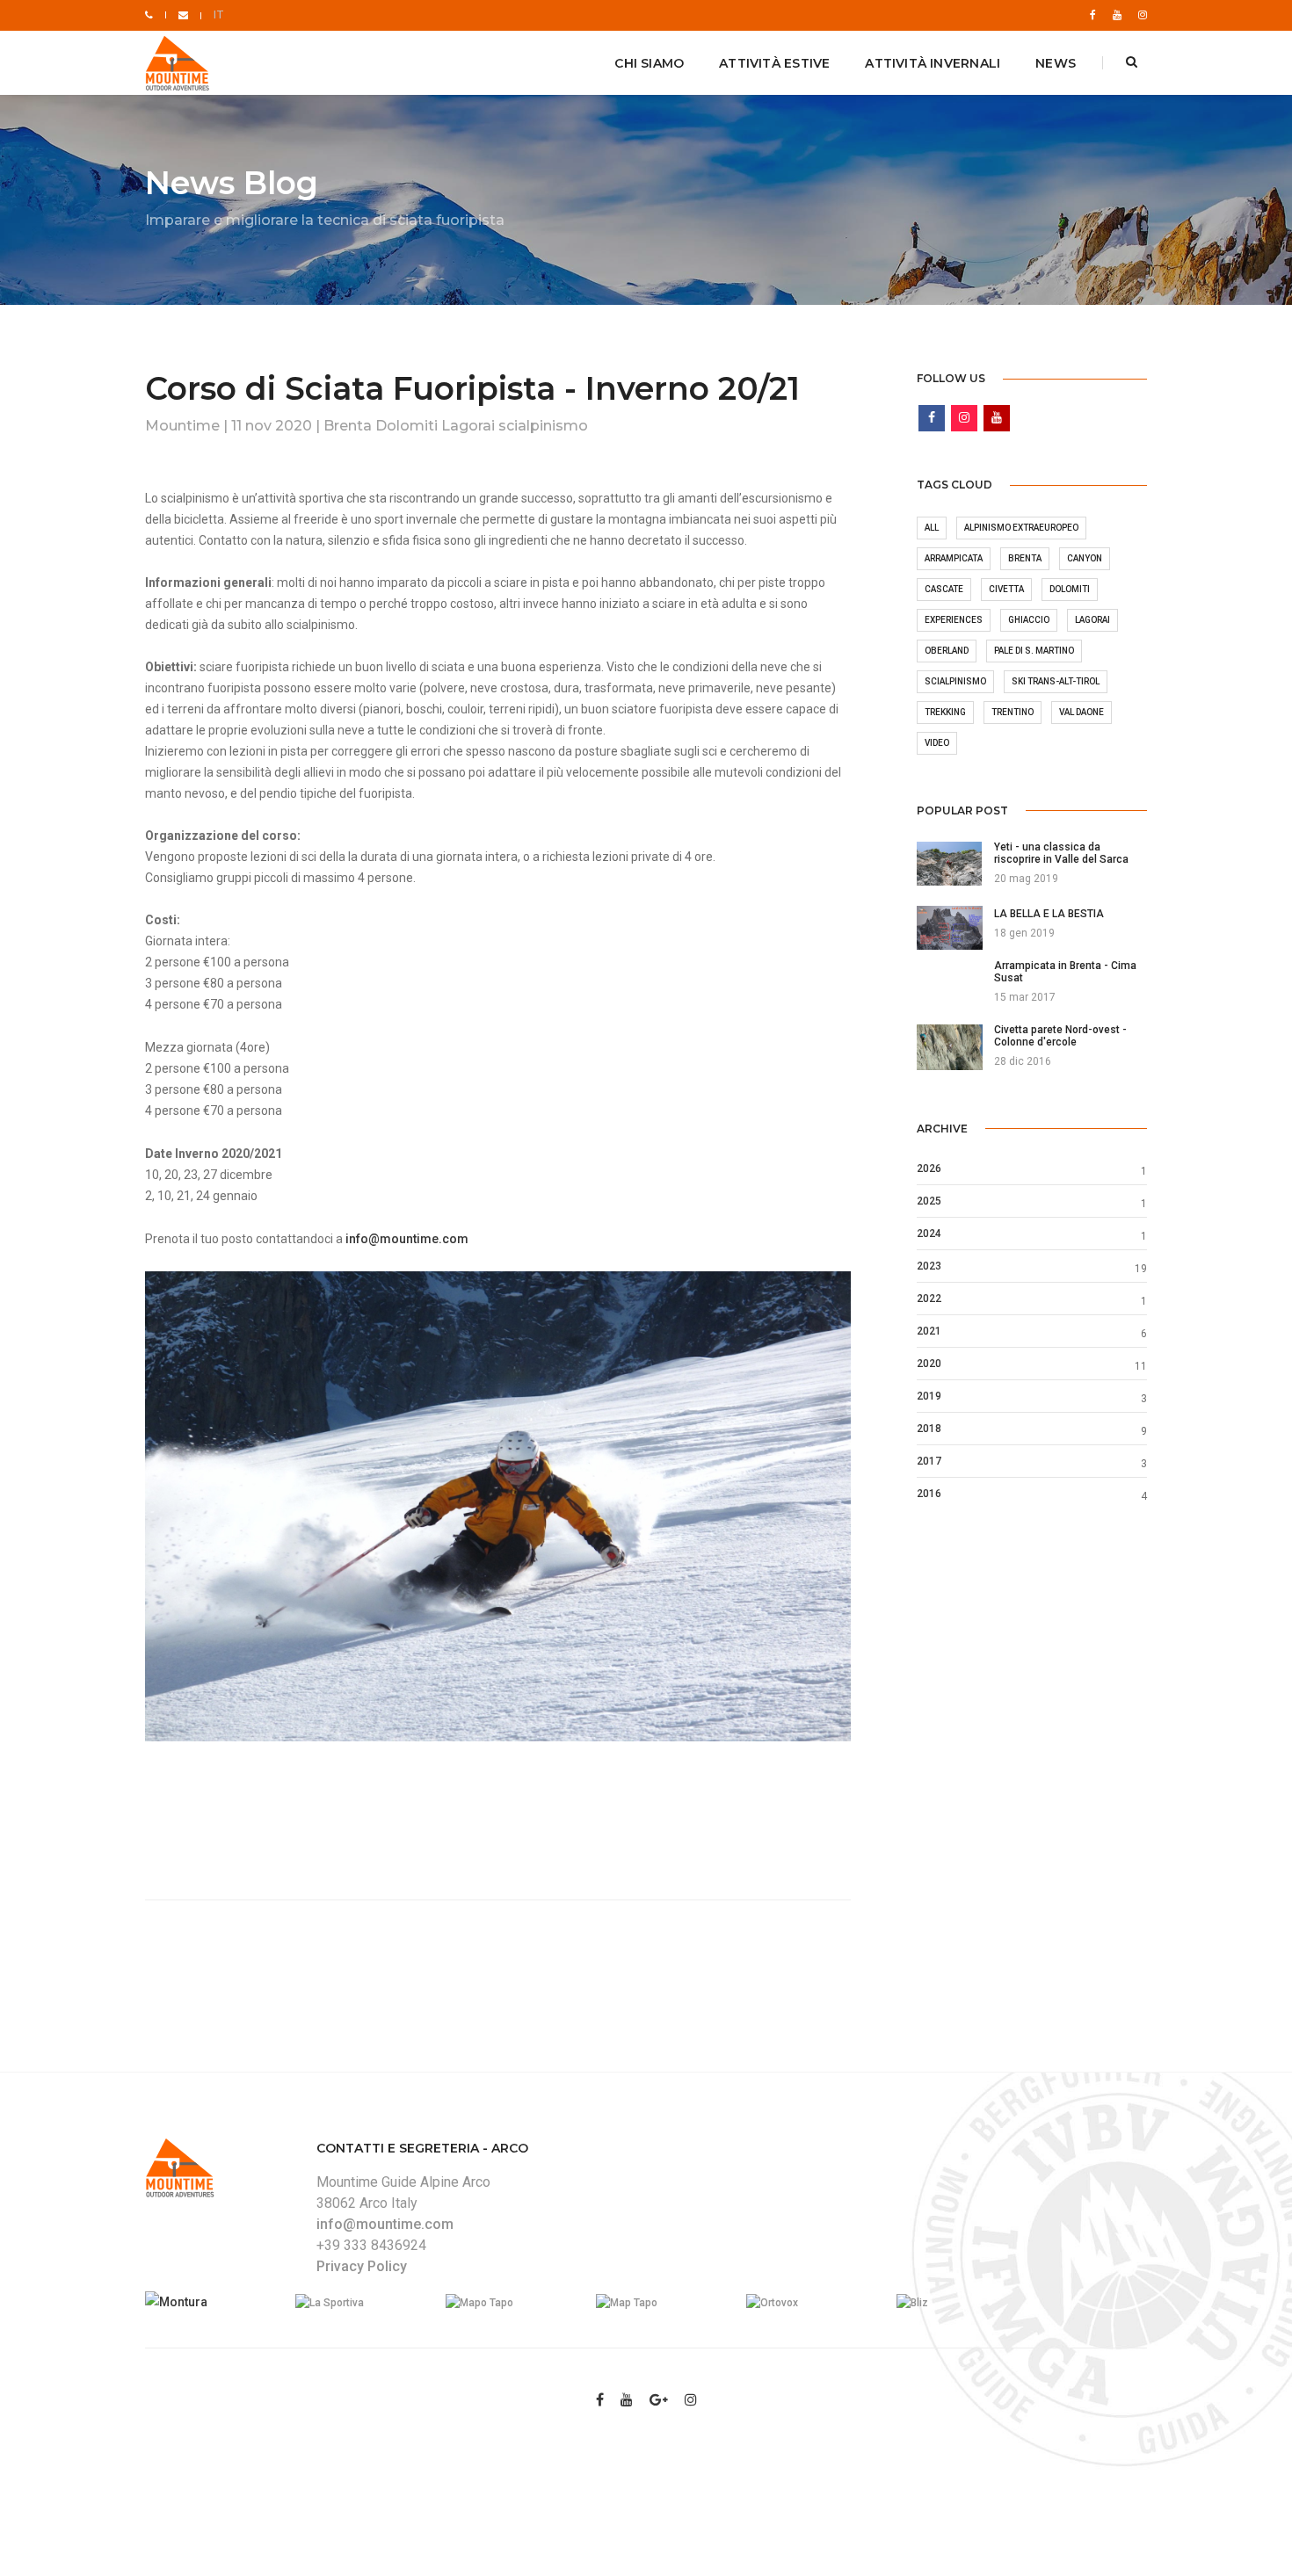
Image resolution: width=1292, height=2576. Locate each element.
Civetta (1006, 589)
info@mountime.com (407, 1239)
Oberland (947, 651)
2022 (929, 1299)
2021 (929, 1331)
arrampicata (954, 558)
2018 (929, 1429)
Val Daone (1082, 712)
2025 (929, 1201)
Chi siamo (649, 63)
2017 (929, 1461)
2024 (929, 1234)
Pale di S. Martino (1034, 651)
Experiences (954, 620)
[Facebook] (1093, 15)
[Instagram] (1139, 15)
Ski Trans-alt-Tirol (1056, 681)
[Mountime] (180, 64)
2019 (929, 1396)
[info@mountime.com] (183, 15)
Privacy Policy (362, 2266)
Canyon (1085, 558)
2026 (929, 1169)
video (937, 743)
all (932, 528)
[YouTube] (1117, 15)
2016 (929, 1494)
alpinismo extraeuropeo (1021, 528)
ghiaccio (1029, 620)
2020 (929, 1364)
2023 (929, 1266)
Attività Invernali (933, 63)
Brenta (1025, 558)
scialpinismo (955, 681)
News (1056, 63)
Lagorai (1092, 620)
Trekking (945, 712)
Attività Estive (774, 63)
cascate (944, 589)
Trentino (1013, 712)
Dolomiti (1070, 589)
